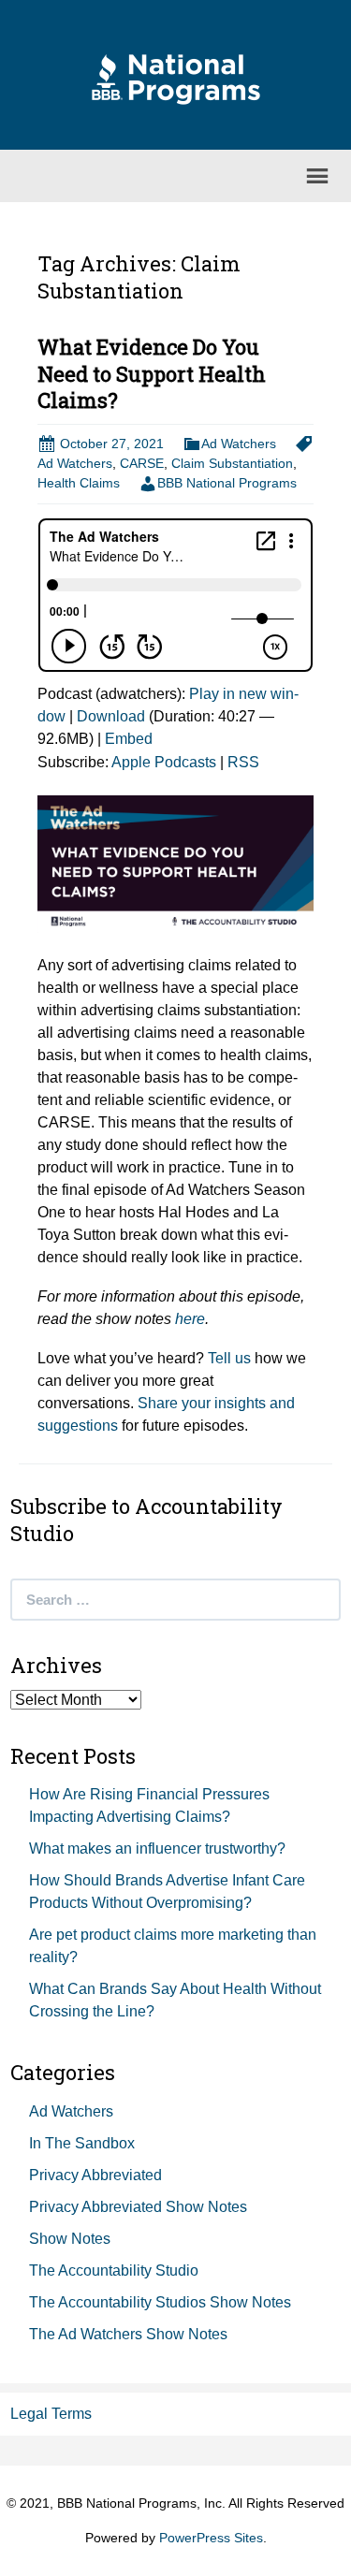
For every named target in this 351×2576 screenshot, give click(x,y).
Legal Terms (51, 2414)
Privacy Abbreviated (95, 2175)
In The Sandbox (82, 2143)
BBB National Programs (227, 483)
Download (111, 716)
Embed (129, 739)
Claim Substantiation (232, 463)
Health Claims (79, 483)
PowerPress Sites (211, 2538)
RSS (243, 762)
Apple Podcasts (164, 762)
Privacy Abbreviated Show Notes (138, 2207)
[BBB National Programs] (176, 78)
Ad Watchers (239, 444)
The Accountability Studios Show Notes (160, 2302)
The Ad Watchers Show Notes (128, 2334)
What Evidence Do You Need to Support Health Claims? (152, 373)
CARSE (142, 463)
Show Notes (70, 2239)
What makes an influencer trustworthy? (157, 1848)
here (190, 1319)
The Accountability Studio (114, 2270)
